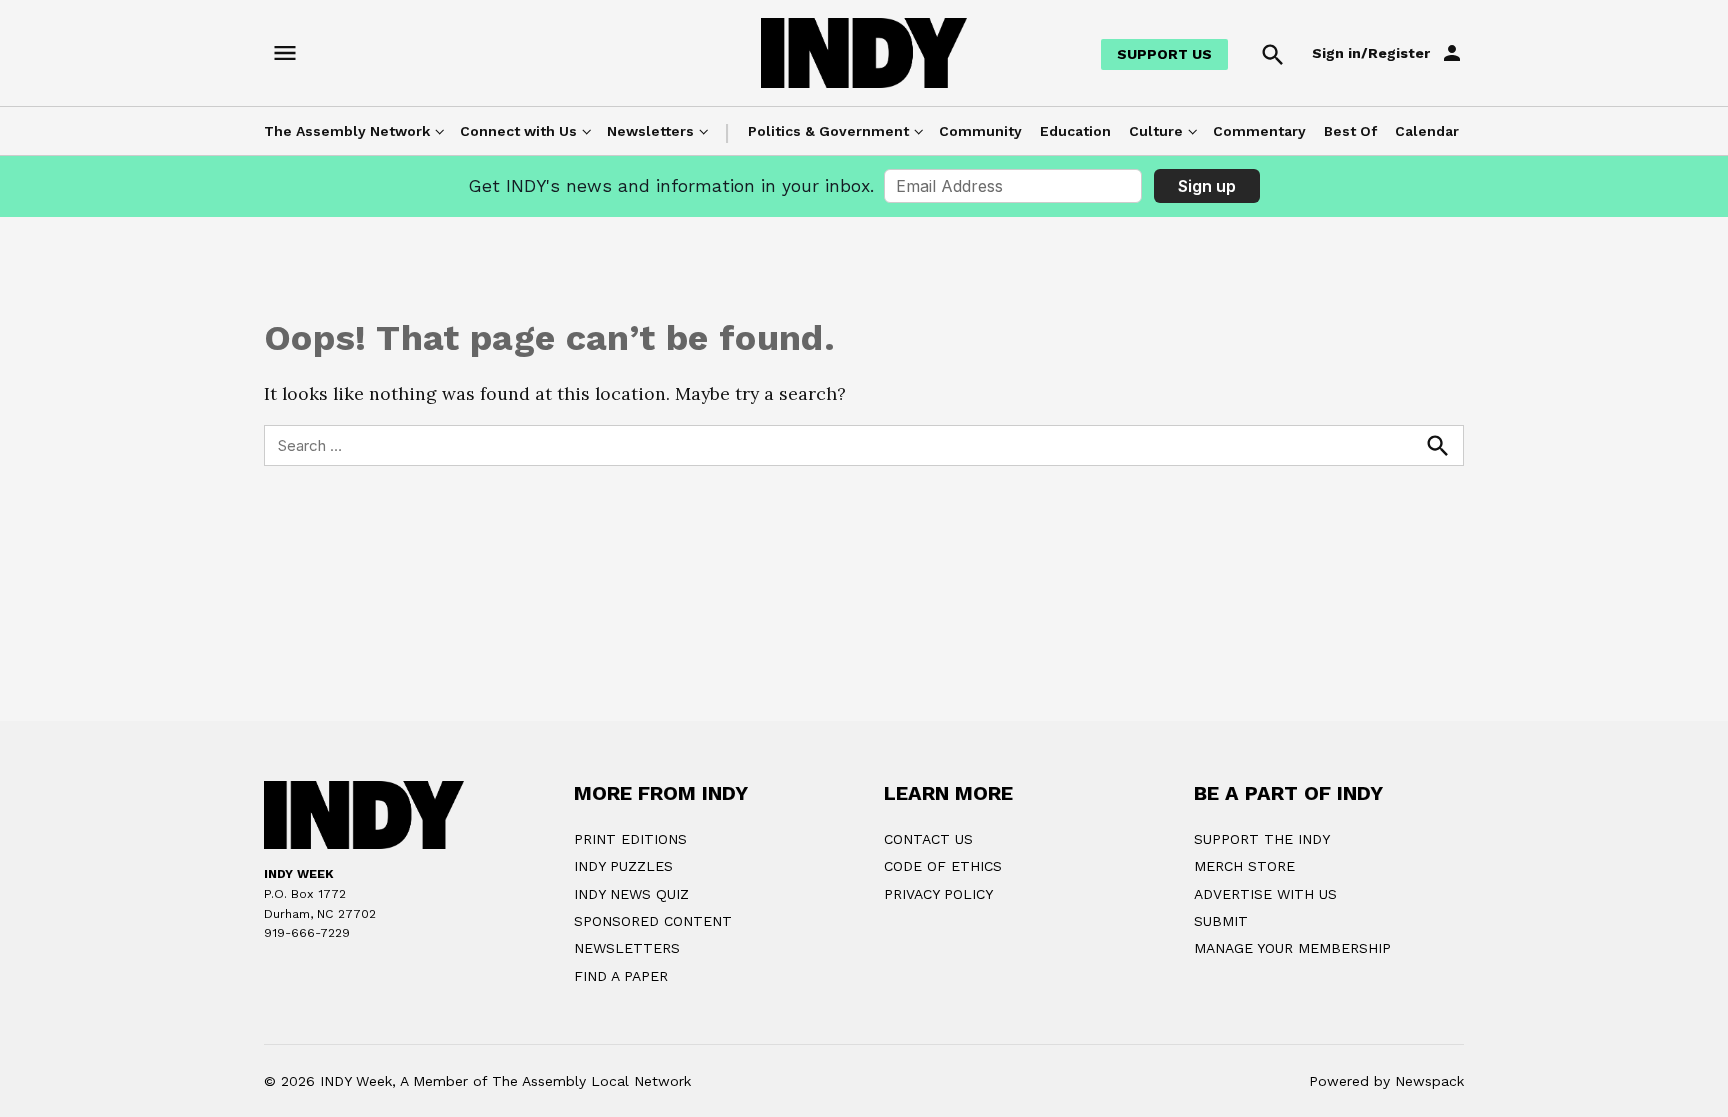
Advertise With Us (1265, 894)
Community (980, 131)
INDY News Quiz (631, 894)
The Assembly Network (347, 131)
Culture (1156, 131)
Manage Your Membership (1292, 948)
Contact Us (928, 839)
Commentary (1259, 131)
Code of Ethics (943, 866)
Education (1075, 131)
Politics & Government (828, 131)
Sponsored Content (653, 921)
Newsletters (650, 131)
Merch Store (1244, 866)
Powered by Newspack (1386, 1081)
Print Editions (630, 839)
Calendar (1427, 131)
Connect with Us (518, 131)
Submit (1221, 921)
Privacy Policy (938, 894)
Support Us (1164, 54)
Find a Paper (621, 976)
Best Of (1350, 131)
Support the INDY (1262, 839)
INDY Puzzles (623, 866)
